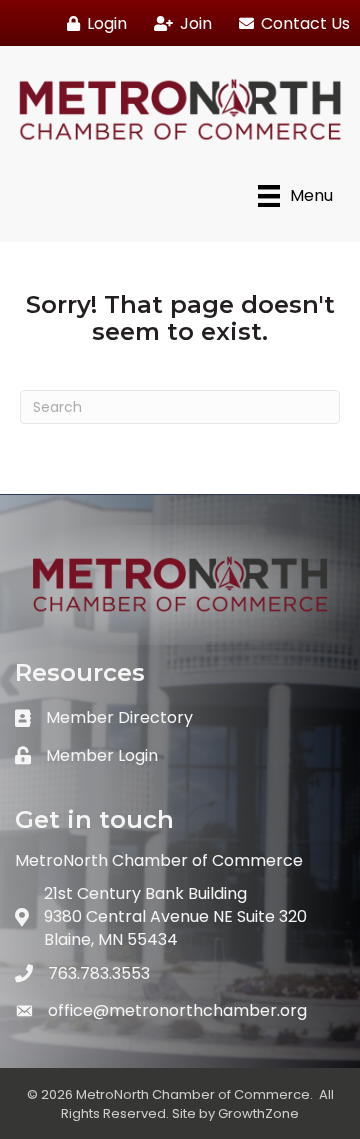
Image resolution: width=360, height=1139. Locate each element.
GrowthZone (258, 1113)
